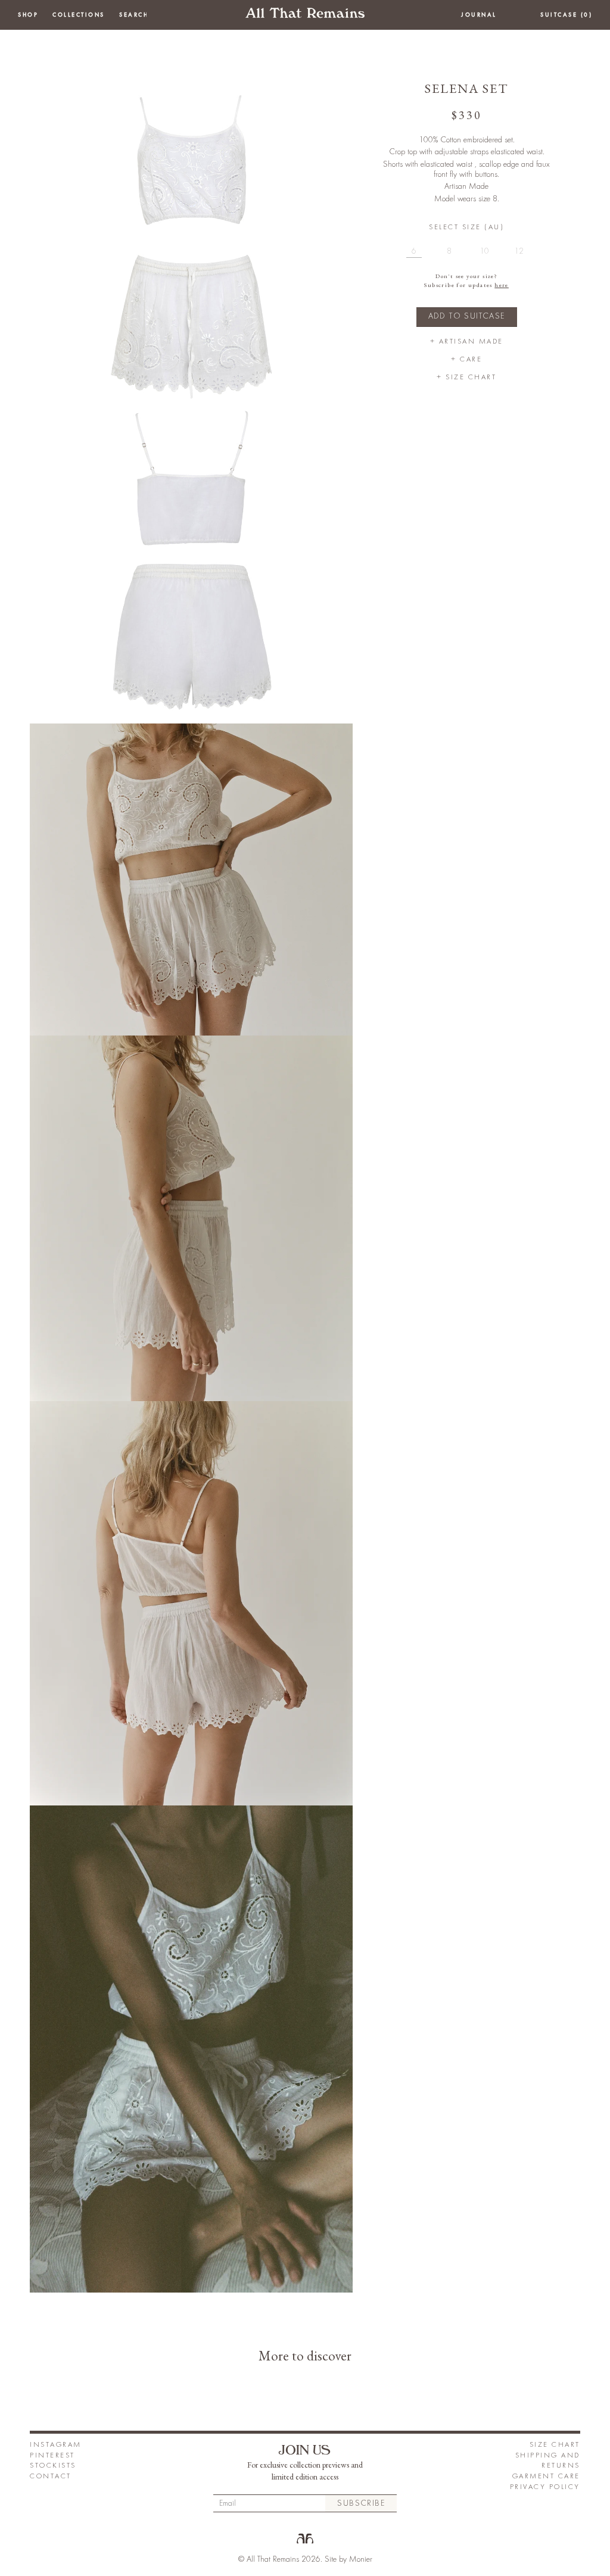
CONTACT (51, 2476)
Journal (479, 15)
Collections (79, 15)
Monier (361, 2559)
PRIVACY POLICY (545, 2487)
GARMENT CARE (546, 2476)
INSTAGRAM (56, 2445)
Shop (28, 15)
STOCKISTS (53, 2466)
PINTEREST (52, 2455)
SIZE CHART (555, 2445)
